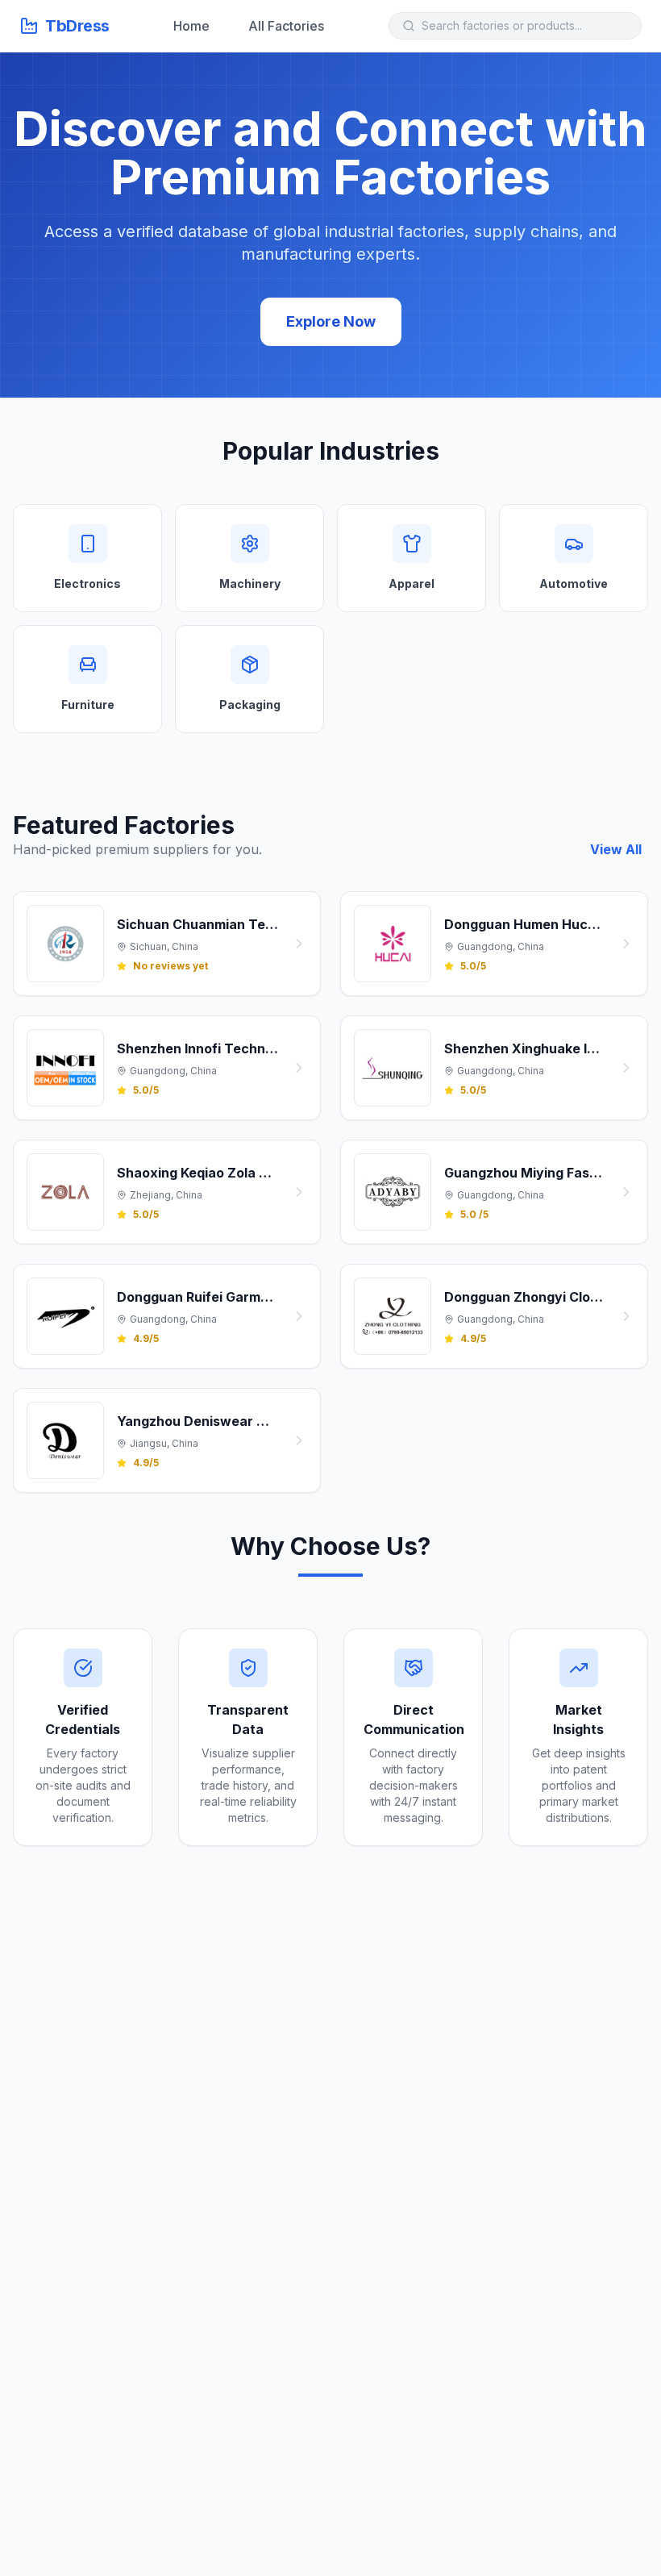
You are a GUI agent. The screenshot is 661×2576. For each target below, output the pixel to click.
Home (191, 26)
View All (616, 849)
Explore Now (331, 321)
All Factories (286, 26)
